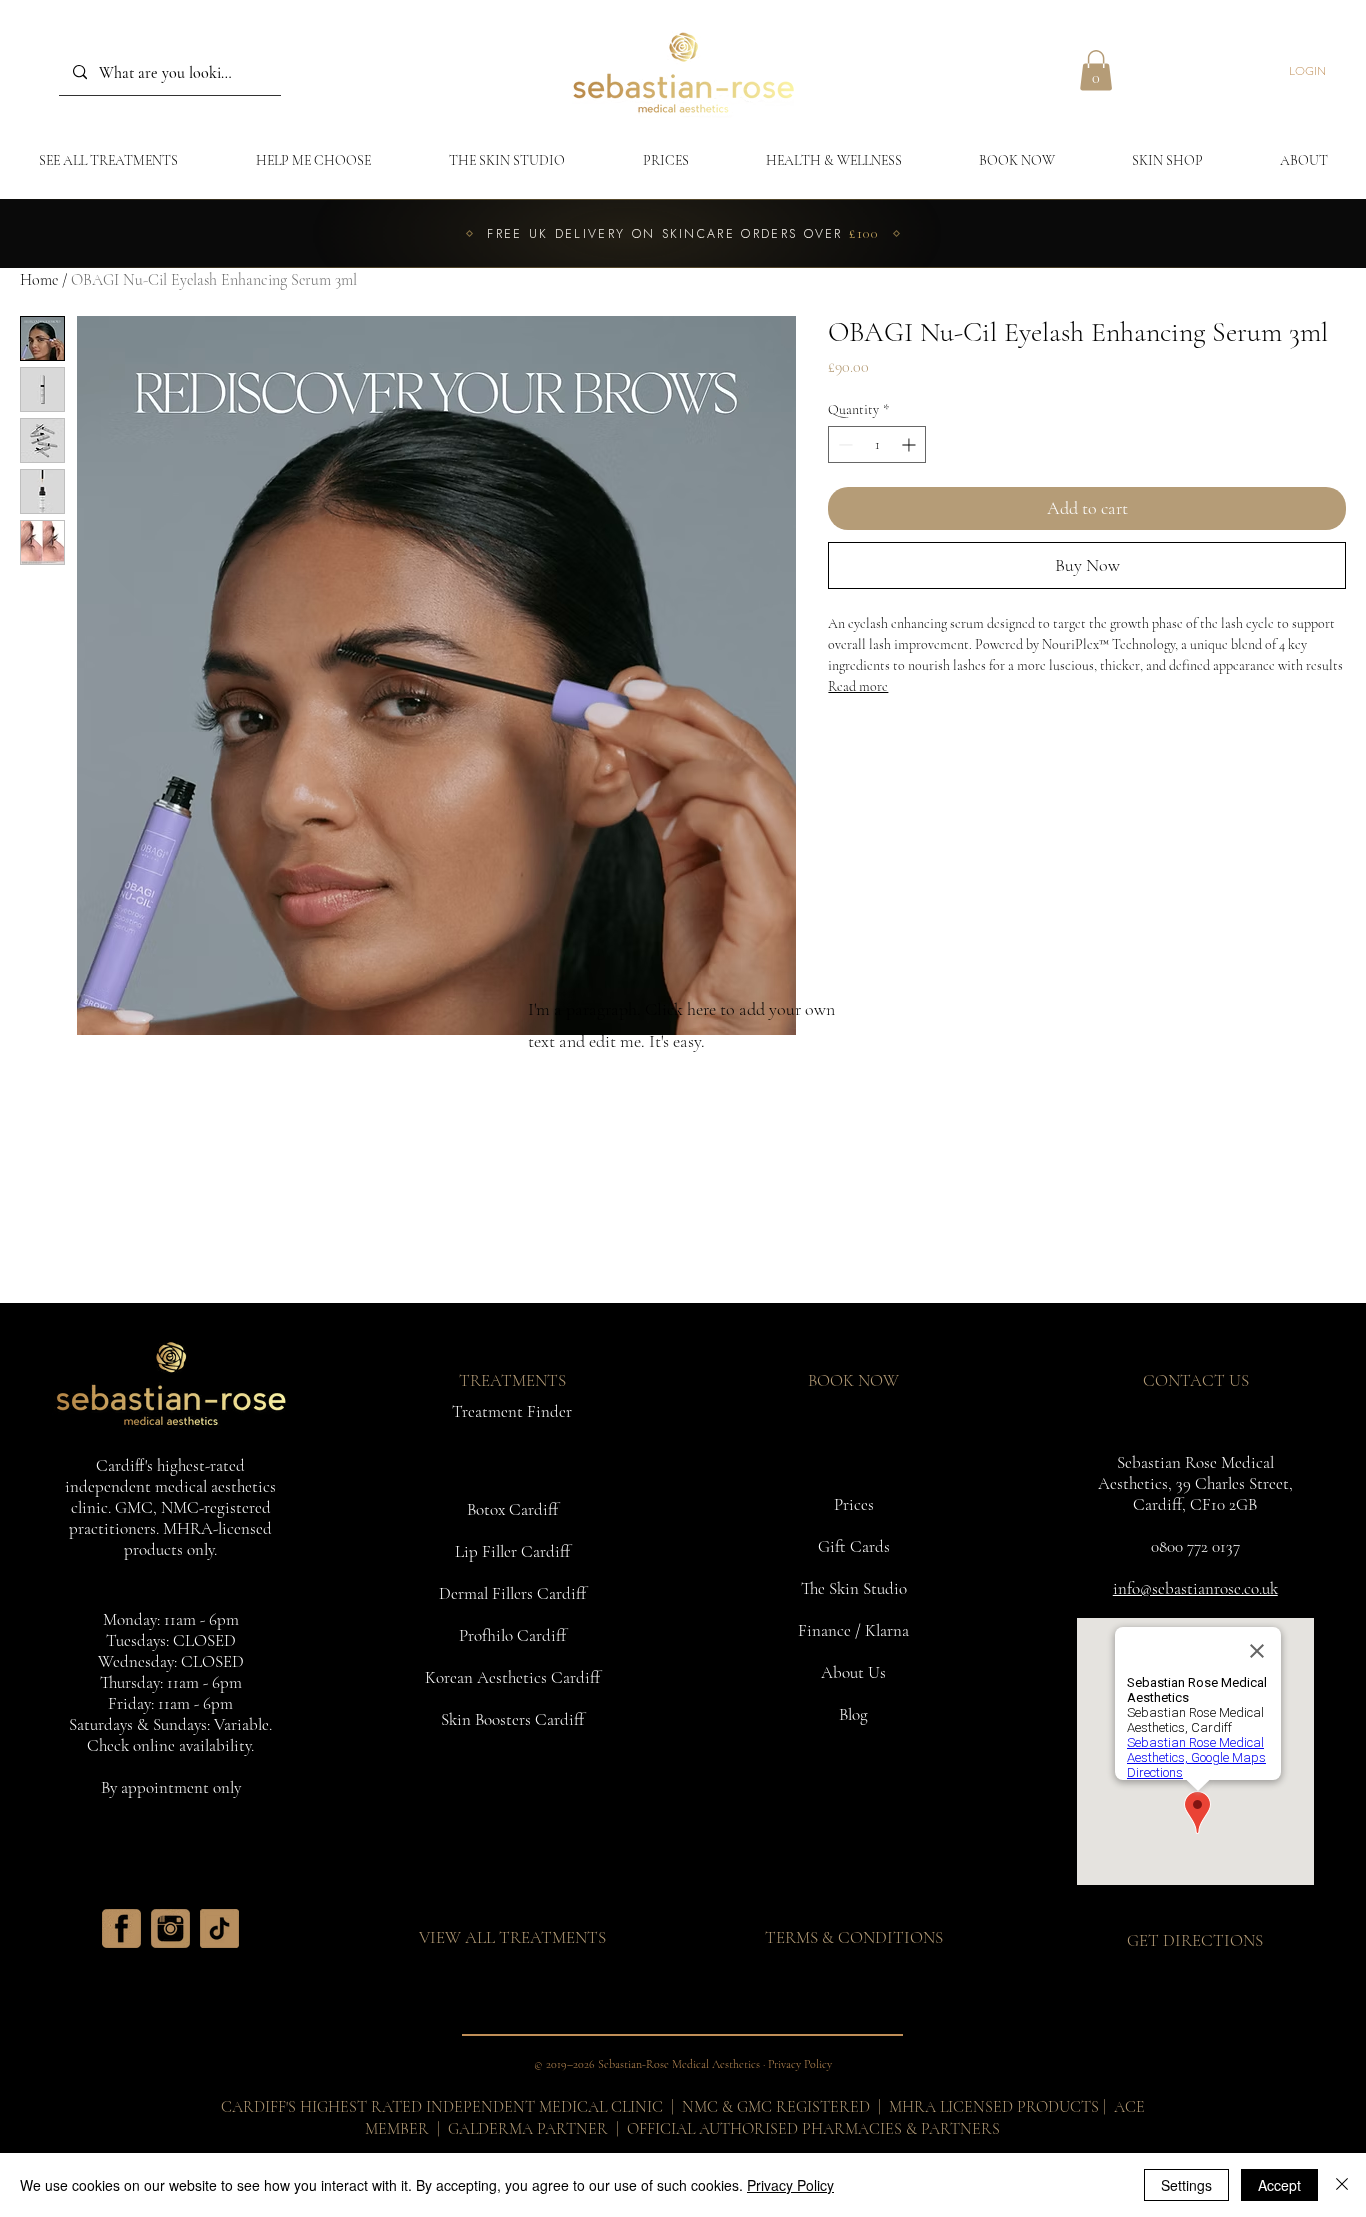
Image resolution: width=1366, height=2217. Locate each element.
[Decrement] (843, 444)
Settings (1186, 2185)
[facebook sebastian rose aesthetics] (121, 1928)
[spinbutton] (877, 444)
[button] (1096, 70)
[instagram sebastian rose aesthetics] (170, 1928)
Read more (858, 686)
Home (39, 280)
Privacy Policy (790, 2185)
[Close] (1342, 2185)
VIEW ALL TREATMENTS (512, 1937)
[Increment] (910, 444)
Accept (1279, 2185)
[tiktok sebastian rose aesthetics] (219, 1928)
